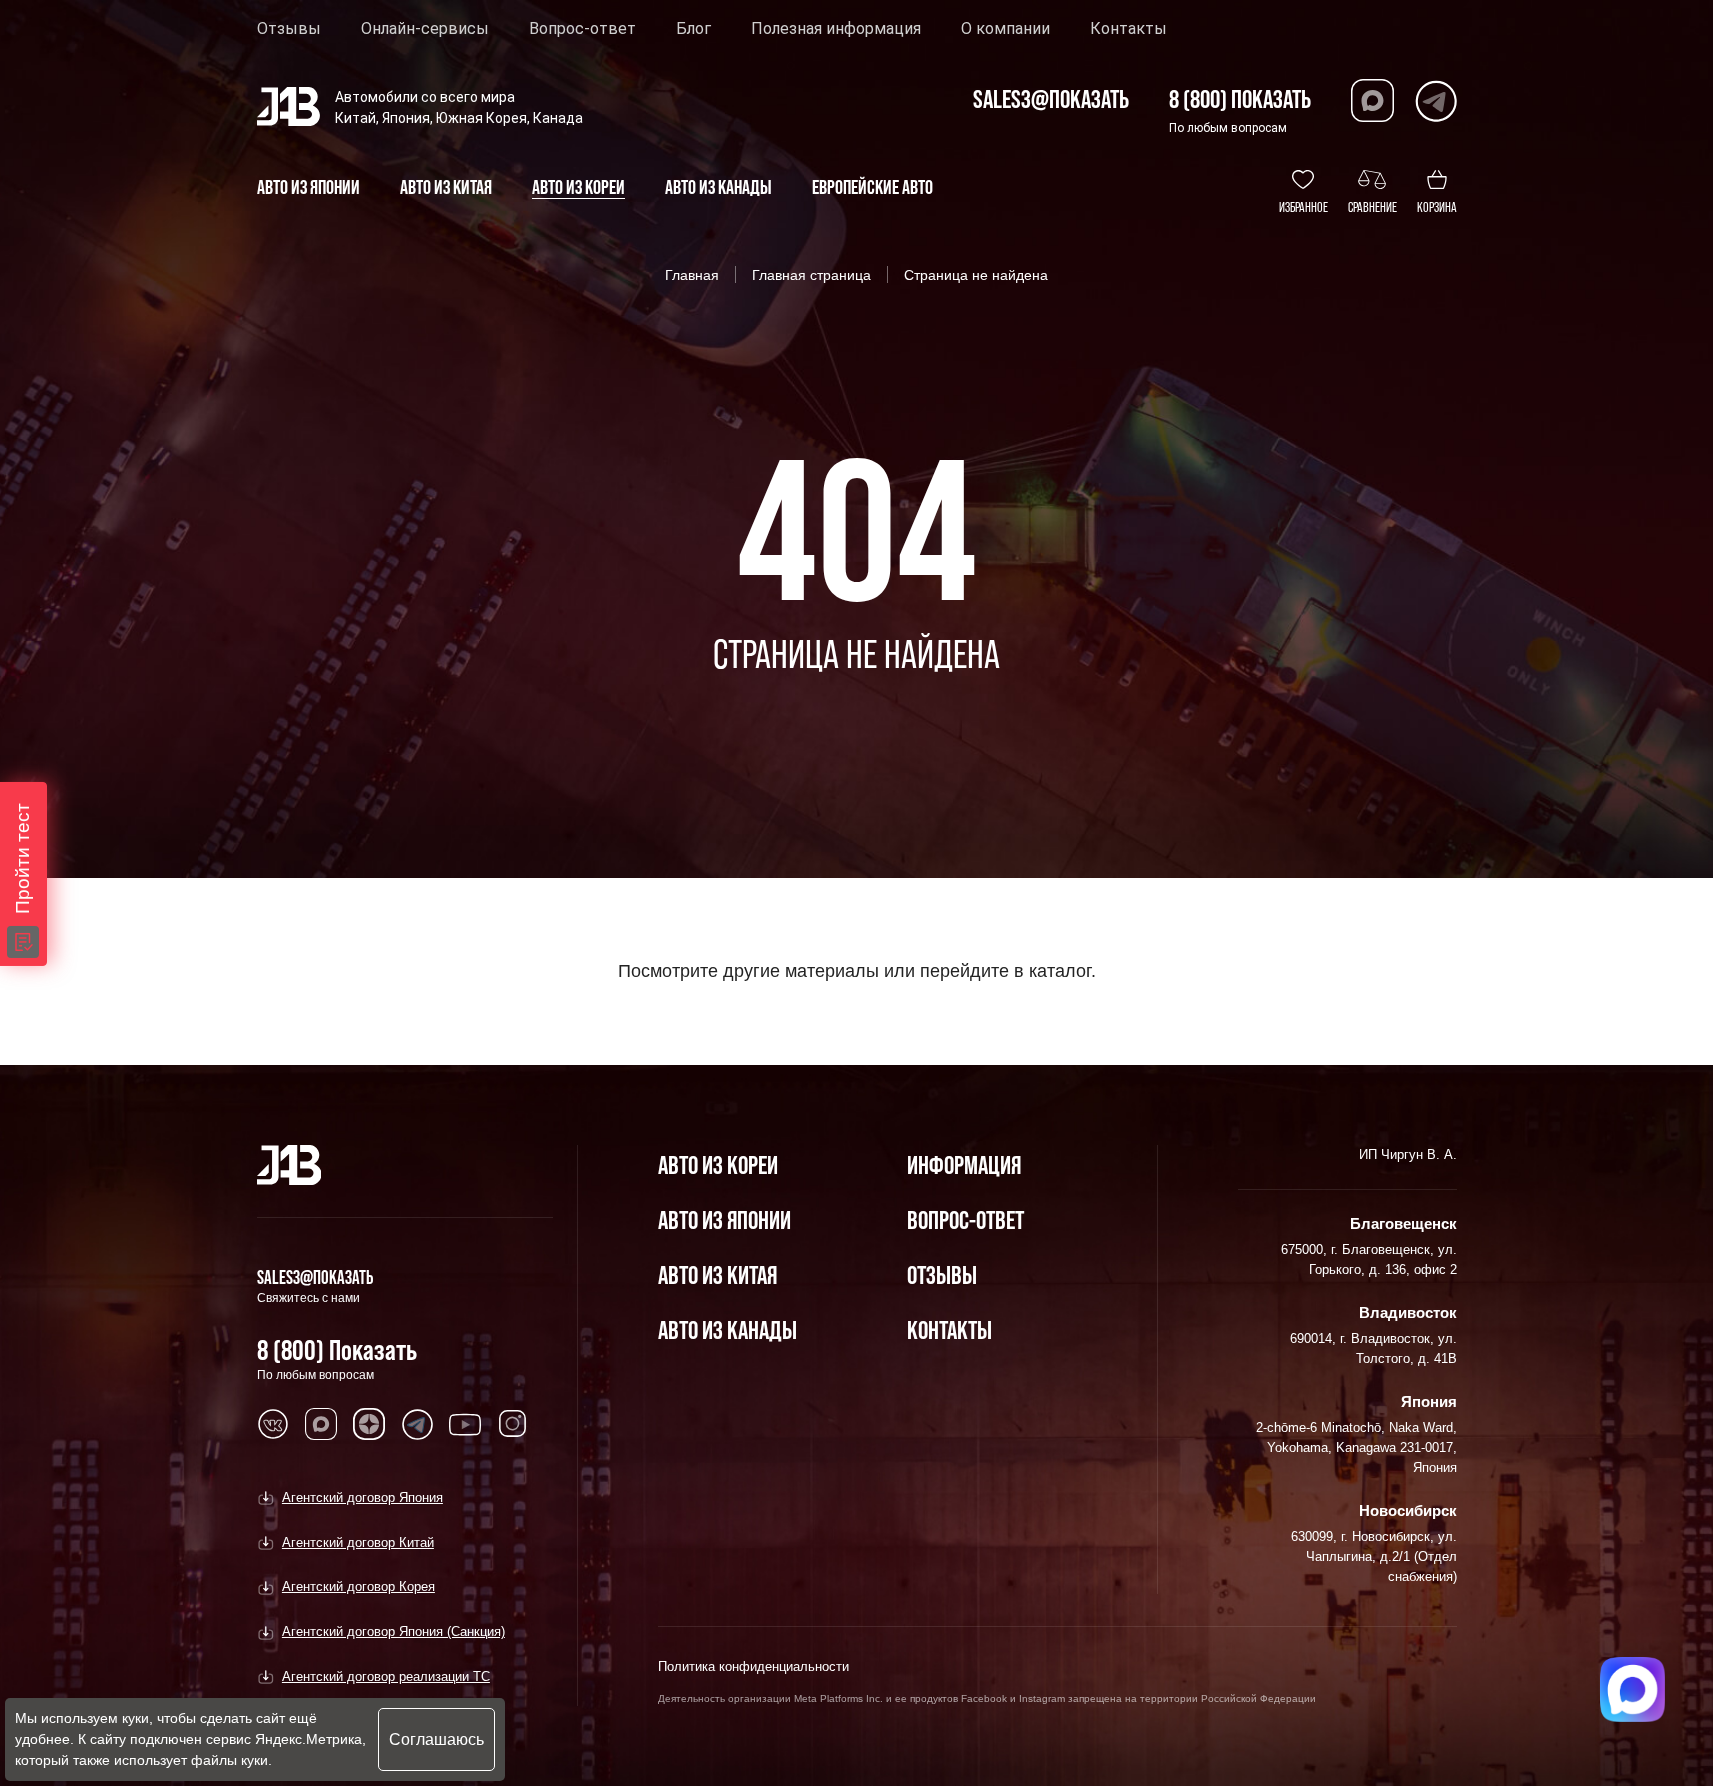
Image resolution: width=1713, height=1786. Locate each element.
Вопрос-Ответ (965, 1219)
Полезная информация (836, 29)
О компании (1005, 29)
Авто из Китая (717, 1274)
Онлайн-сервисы (425, 29)
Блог (693, 29)
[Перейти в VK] (273, 1424)
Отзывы (289, 29)
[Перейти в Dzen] (369, 1424)
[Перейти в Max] (1372, 100)
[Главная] (289, 1165)
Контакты (1128, 29)
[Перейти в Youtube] (465, 1424)
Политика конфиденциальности (753, 1666)
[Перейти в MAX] (321, 1424)
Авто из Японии (724, 1219)
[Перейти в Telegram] (1435, 100)
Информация (964, 1164)
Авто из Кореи (718, 1164)
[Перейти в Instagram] (513, 1424)
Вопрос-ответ (582, 29)
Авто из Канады (727, 1329)
